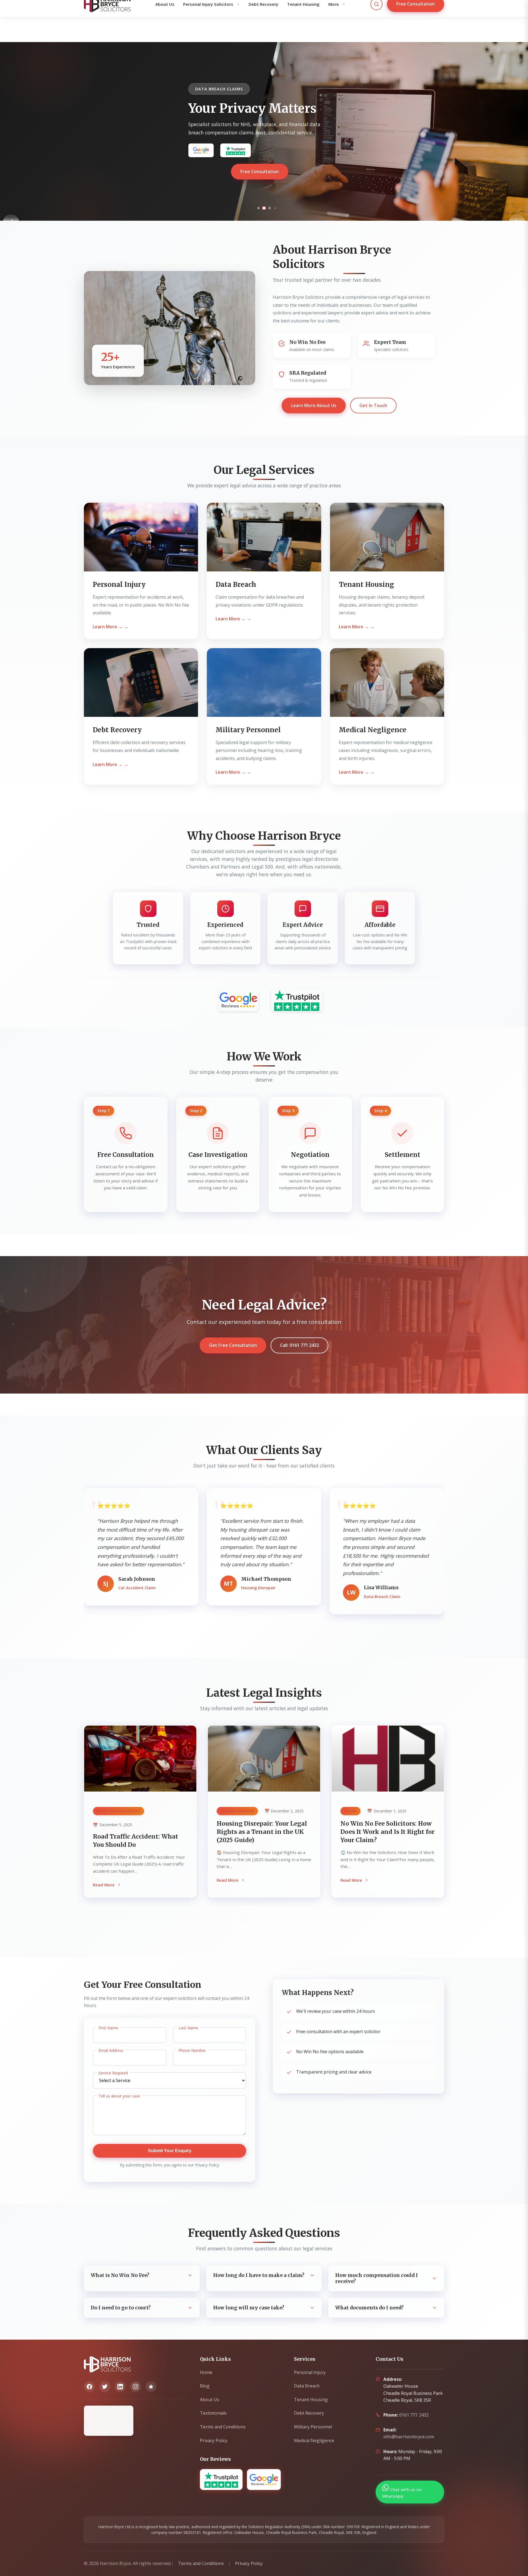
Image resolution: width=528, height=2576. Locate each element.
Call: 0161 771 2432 (299, 1345)
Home (206, 2372)
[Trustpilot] (151, 2387)
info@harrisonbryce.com (409, 2437)
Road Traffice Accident (119, 1811)
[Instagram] (136, 2387)
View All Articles (264, 1919)
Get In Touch (373, 405)
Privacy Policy (214, 2440)
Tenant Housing (311, 2400)
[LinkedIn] (120, 2387)
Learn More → (108, 627)
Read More (104, 1885)
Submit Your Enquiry (170, 2151)
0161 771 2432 (414, 2415)
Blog (205, 2386)
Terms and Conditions (223, 2427)
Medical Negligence (314, 2440)
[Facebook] (89, 2387)
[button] (253, 208)
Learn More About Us (314, 405)
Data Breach (307, 2386)
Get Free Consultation (233, 1345)
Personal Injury (310, 2372)
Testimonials (213, 2413)
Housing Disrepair (237, 1811)
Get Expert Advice (260, 179)
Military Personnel (313, 2427)
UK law (351, 1811)
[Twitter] (105, 2387)
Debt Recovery (309, 2413)
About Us (210, 2400)
